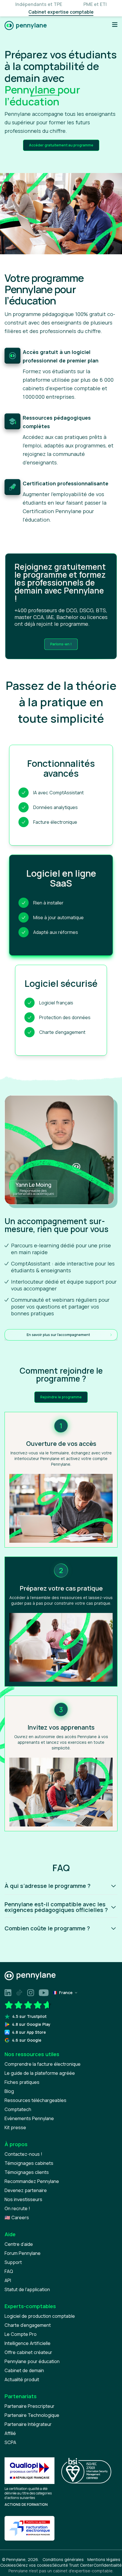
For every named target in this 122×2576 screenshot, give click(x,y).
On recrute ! (17, 2208)
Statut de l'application (27, 2289)
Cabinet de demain (24, 2370)
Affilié (10, 2433)
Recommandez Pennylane (32, 2181)
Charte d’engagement (28, 2325)
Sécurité (60, 2565)
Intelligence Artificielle (28, 2343)
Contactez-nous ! (23, 2154)
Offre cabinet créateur (28, 2352)
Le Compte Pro (21, 2334)
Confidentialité (108, 2565)
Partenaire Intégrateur (28, 2424)
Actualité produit (22, 2379)
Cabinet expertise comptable (61, 12)
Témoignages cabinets (29, 2163)
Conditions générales (63, 2559)
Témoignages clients (27, 2172)
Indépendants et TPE (39, 4)
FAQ (9, 2271)
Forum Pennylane (23, 2253)
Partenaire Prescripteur (30, 2406)
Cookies (8, 2565)
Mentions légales (104, 2559)
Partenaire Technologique (32, 2415)
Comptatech (18, 2109)
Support (13, 2262)
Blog (9, 2091)
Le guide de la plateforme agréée (40, 2073)
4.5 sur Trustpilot (29, 2016)
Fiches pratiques (22, 2082)
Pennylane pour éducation (32, 2361)
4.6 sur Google (27, 2040)
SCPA (10, 2442)
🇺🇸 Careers (17, 2218)
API (8, 2280)
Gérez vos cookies (34, 2565)
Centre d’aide (19, 2244)
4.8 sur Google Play (31, 2024)
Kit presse (15, 2127)
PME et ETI (95, 4)
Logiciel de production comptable (40, 2316)
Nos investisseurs (23, 2199)
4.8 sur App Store (29, 2032)
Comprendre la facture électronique (43, 2064)
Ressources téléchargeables (35, 2100)
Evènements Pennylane (29, 2118)
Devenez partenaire (26, 2190)
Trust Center (81, 2565)
